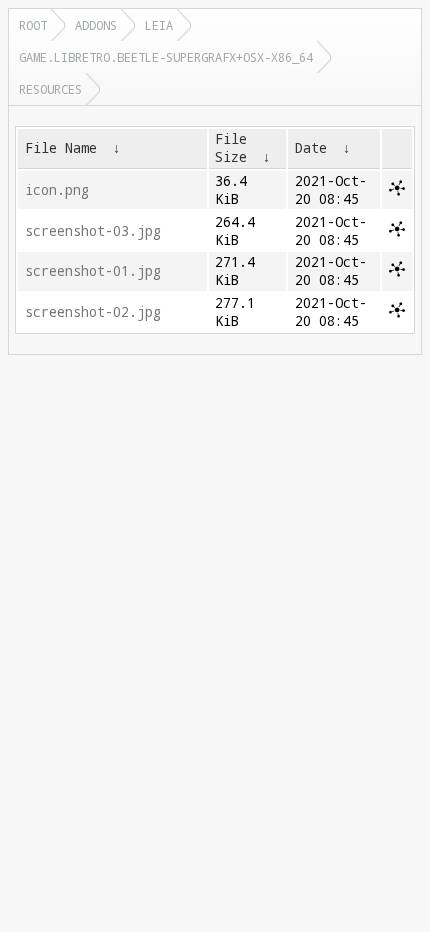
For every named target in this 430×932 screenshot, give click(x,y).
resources (50, 89)
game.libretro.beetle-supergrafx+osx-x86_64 (166, 57)
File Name (61, 148)
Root (33, 25)
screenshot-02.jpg (93, 312)
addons (96, 25)
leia (159, 25)
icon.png (57, 190)
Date (311, 148)
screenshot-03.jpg (93, 231)
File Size (231, 148)
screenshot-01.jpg (93, 271)
